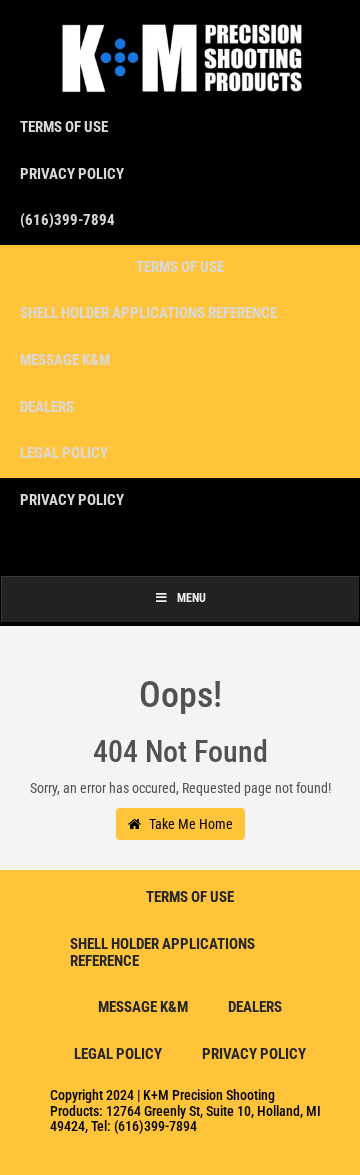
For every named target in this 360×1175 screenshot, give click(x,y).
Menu (191, 598)
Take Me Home (189, 824)
